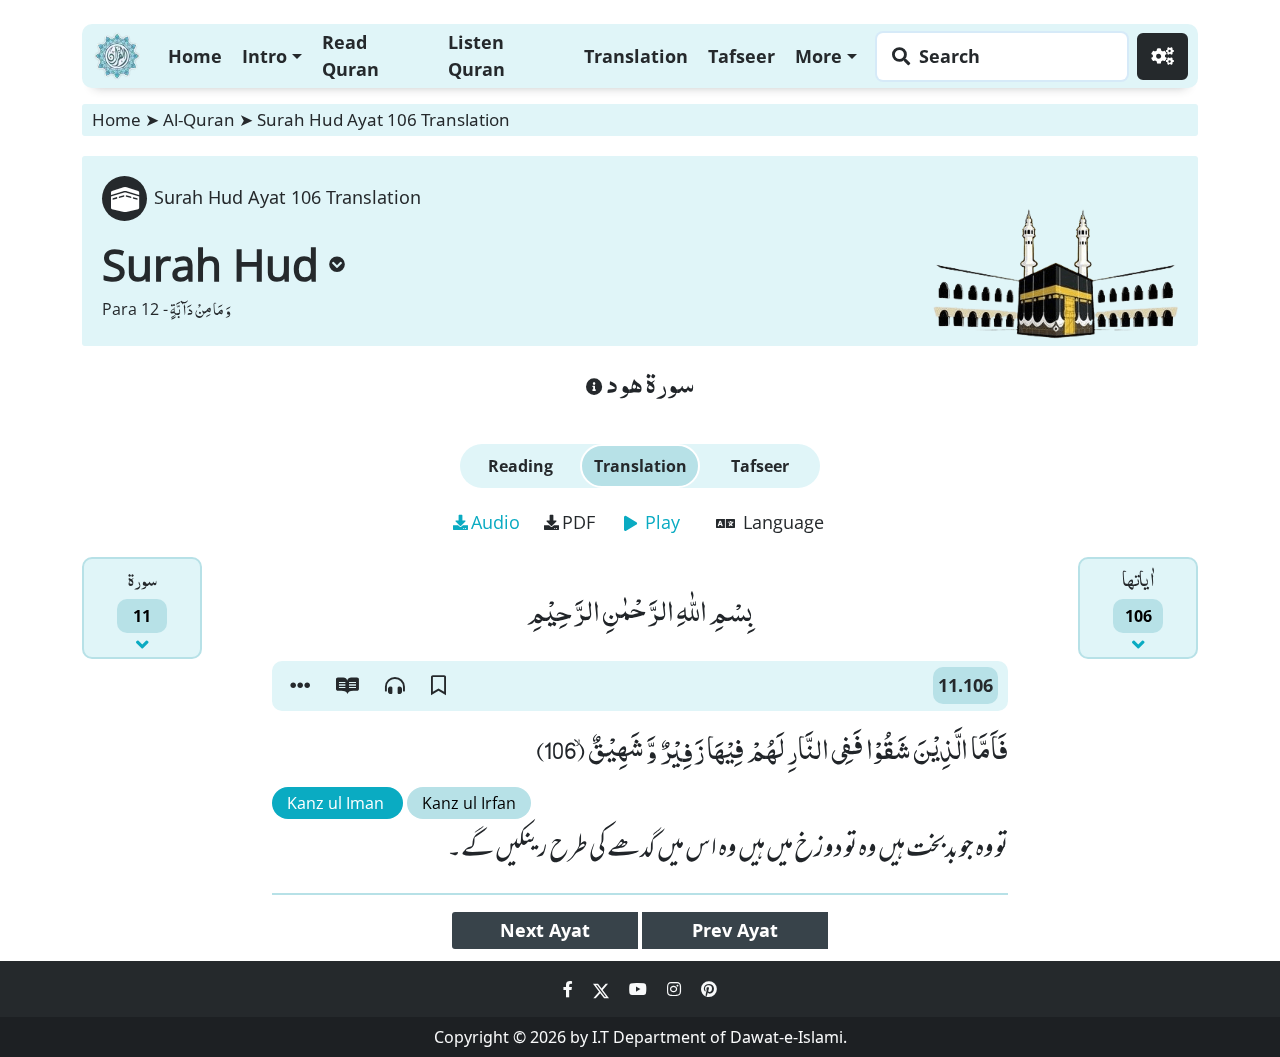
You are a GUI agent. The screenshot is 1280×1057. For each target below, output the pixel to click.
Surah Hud (210, 264)
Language (781, 522)
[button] (300, 686)
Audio (495, 522)
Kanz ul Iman (337, 803)
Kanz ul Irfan (469, 803)
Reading (520, 466)
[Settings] (1162, 56)
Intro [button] (264, 56)
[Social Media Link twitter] (603, 989)
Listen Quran (476, 55)
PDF (578, 522)
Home (195, 56)
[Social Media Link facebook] (570, 989)
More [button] (818, 56)
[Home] (117, 53)
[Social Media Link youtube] (640, 989)
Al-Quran (199, 119)
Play (660, 522)
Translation (636, 56)
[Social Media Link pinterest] (709, 989)
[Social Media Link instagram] (676, 989)
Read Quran (350, 55)
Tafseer (741, 56)
